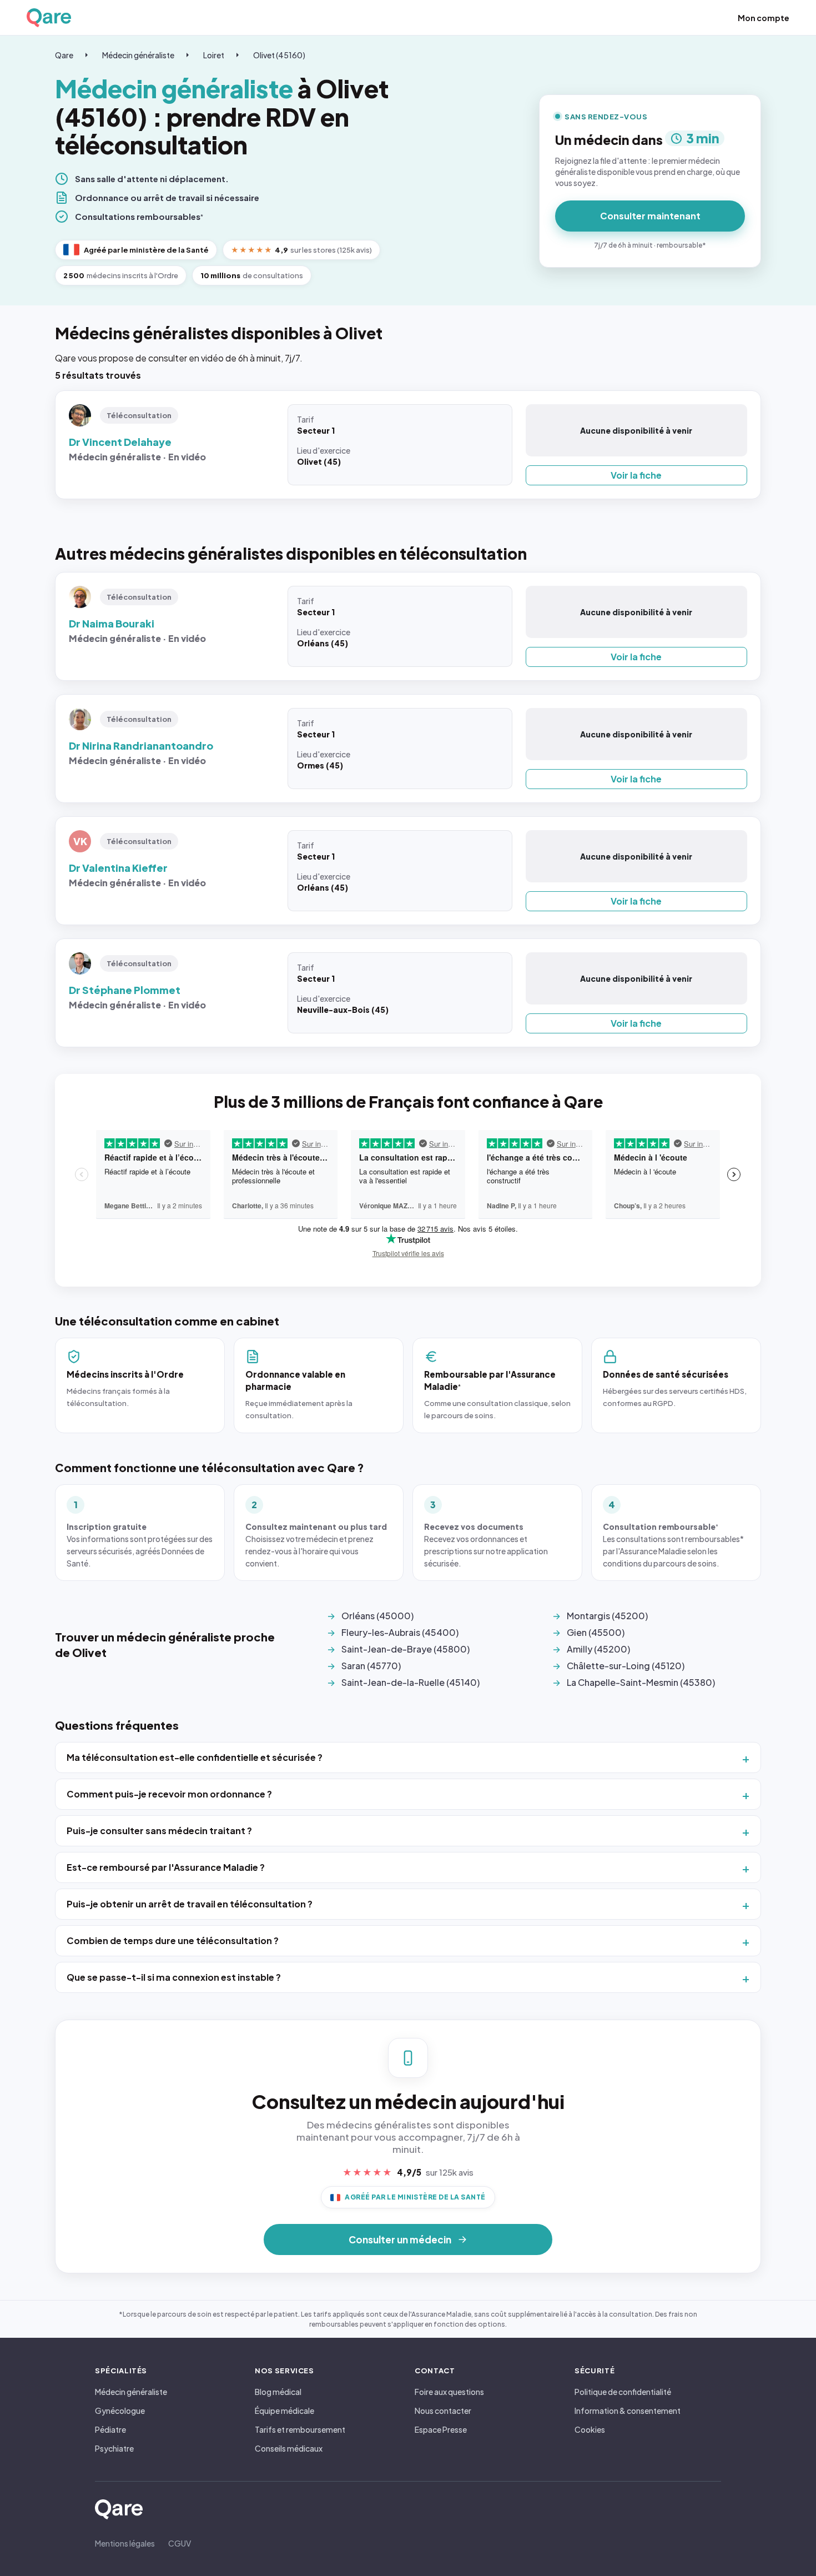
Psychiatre (114, 2448)
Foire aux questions (449, 2392)
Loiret (214, 55)
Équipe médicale (284, 2411)
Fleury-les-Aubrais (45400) (400, 1632)
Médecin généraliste (138, 55)
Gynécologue (120, 2411)
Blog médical (278, 2392)
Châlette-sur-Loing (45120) (626, 1666)
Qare (64, 55)
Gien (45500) (596, 1632)
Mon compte (764, 18)
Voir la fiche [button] (636, 475)
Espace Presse (441, 2429)
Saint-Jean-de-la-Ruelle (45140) (410, 1682)
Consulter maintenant (650, 216)
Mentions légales (125, 2543)
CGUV (180, 2543)
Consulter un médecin (400, 2239)
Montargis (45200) (607, 1616)
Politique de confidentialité (623, 2392)
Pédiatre (110, 2429)
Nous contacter (443, 2411)
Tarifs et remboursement (300, 2429)
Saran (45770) (371, 1666)
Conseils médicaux (289, 2448)
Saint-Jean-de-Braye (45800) (406, 1649)
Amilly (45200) (598, 1649)
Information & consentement (628, 2411)
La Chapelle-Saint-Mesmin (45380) (641, 1682)
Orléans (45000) (377, 1616)
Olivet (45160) (279, 55)
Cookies (590, 2429)
